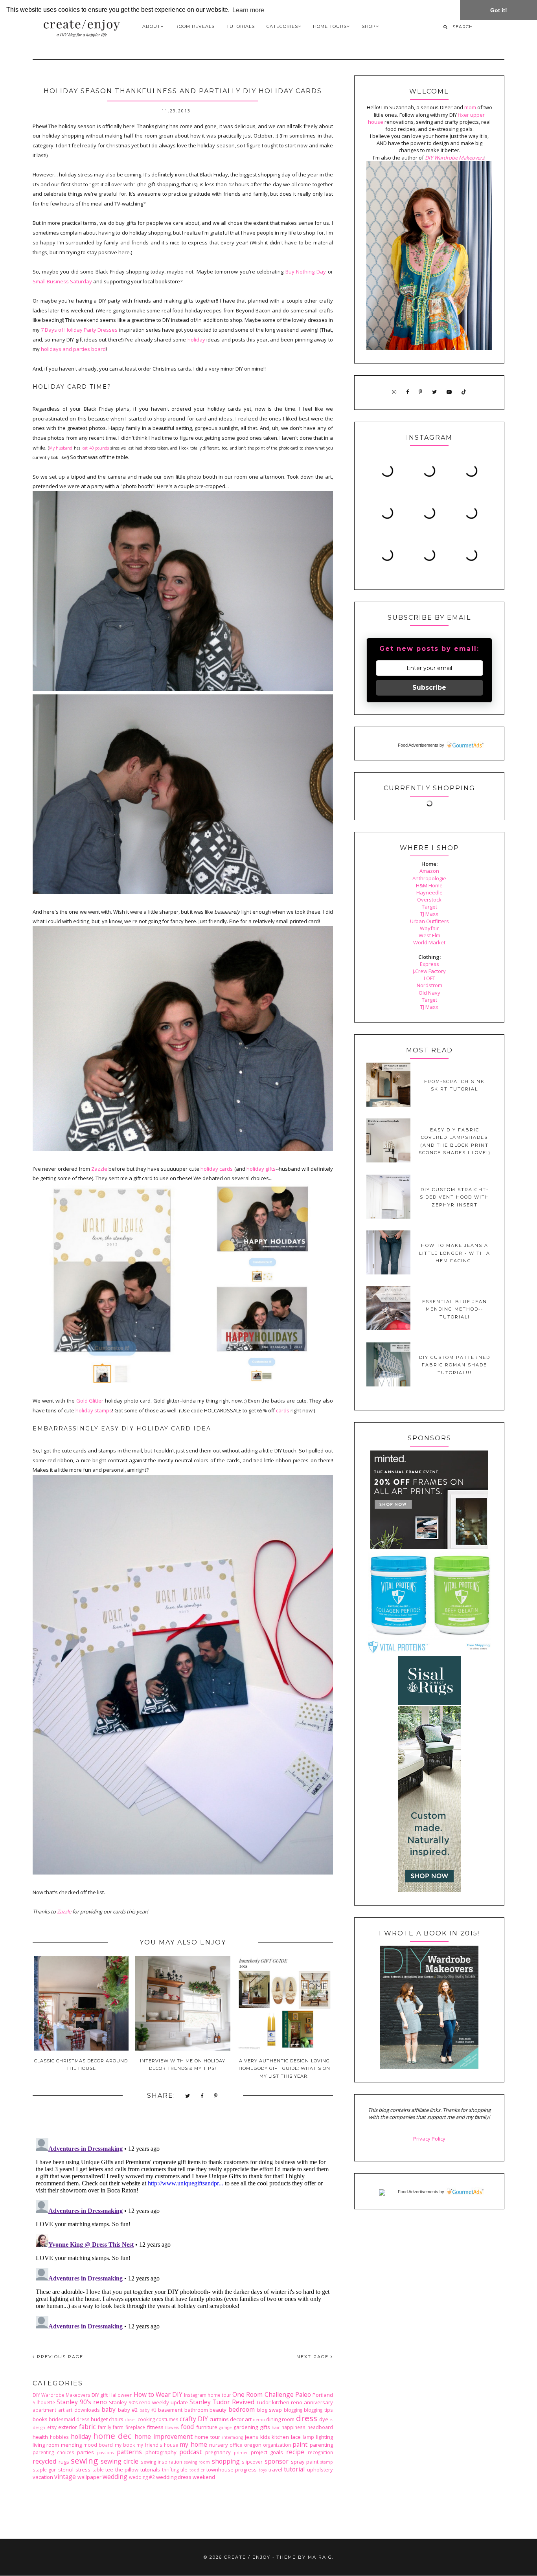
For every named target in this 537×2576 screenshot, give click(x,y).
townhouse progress (232, 2470)
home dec (112, 2436)
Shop (369, 26)
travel (275, 2470)
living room (46, 2445)
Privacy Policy (429, 2139)
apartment (44, 2410)
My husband (61, 448)
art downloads (83, 2410)
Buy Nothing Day (306, 272)
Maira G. (321, 2557)
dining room (280, 2419)
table (98, 2470)
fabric (87, 2427)
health (40, 2437)
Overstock (429, 900)
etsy (52, 2427)
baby (109, 2409)
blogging (293, 2410)
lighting (325, 2437)
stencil (66, 2470)
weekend (204, 2477)
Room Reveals (195, 26)
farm (118, 2427)
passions (105, 2453)
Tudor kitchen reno (279, 2402)
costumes (167, 2419)
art (61, 2410)
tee (109, 2470)
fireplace (135, 2427)
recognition (320, 2452)
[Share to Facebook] (202, 2096)
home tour (207, 2437)
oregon (253, 2445)
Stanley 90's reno (82, 2402)
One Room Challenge (263, 2394)
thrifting (170, 2470)
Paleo (303, 2394)
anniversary (318, 2402)
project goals (267, 2452)
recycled (44, 2461)
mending (71, 2445)
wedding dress (174, 2477)
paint (300, 2444)
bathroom (196, 2410)
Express (429, 964)
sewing (84, 2460)
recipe (295, 2452)
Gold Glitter (90, 1401)
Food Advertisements (418, 745)
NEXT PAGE (314, 2357)
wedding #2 (142, 2477)
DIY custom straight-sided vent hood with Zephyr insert (455, 1197)
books (40, 2419)
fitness (155, 2427)
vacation (43, 2477)
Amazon (429, 871)
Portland (323, 2395)
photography (161, 2452)
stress (83, 2470)
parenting (321, 2445)
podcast (190, 2452)
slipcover (252, 2462)
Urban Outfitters (429, 921)
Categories (282, 26)
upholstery (320, 2470)
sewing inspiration (162, 2462)
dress (307, 2418)
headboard (320, 2427)
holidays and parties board (73, 349)
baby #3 (148, 2410)
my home (193, 2444)
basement (170, 2410)
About (151, 26)
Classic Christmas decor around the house (81, 2065)
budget (99, 2419)
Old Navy (429, 993)
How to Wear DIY (158, 2394)
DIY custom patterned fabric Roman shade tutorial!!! (455, 1365)
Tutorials (241, 26)
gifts (265, 2427)
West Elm (429, 935)
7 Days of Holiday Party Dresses (79, 330)
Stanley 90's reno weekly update (149, 2402)
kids (265, 2437)
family (105, 2427)
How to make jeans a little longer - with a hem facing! (455, 1253)
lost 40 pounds (95, 448)
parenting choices (53, 2452)
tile (184, 2470)
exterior (68, 2427)
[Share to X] (188, 2096)
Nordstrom (429, 985)
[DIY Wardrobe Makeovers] (429, 2067)
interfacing (233, 2437)
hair (276, 2427)
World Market (429, 942)
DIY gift (100, 2395)
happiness (293, 2427)
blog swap (270, 2410)
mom (470, 107)
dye (324, 2419)
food (187, 2427)
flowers (172, 2427)
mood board (98, 2445)
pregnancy (218, 2452)
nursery (219, 2445)
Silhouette (44, 2402)
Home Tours (330, 26)
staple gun (45, 2470)
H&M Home (429, 885)
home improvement (164, 2436)
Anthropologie (429, 878)
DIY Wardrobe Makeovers (62, 2395)
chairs (116, 2419)
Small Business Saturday (62, 281)
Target (429, 907)
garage (225, 2427)
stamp (327, 2462)
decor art (241, 2419)
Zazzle (99, 1169)
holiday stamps (94, 1410)
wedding (115, 2477)
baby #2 (128, 2410)
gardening (246, 2427)
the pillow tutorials (138, 2470)
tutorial (294, 2469)
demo (259, 2420)
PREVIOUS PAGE (59, 2357)
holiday (196, 340)
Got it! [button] (499, 10)
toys (263, 2470)
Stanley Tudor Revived (222, 2402)
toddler (197, 2470)
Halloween (121, 2395)
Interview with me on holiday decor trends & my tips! (183, 2065)
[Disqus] (183, 2233)
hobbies (59, 2437)
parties (86, 2452)
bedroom (242, 2409)
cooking (146, 2419)
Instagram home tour (208, 2395)
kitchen (280, 2437)
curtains (219, 2419)
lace (296, 2437)
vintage (65, 2477)
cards (283, 1410)
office (236, 2445)
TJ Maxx (429, 914)
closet (130, 2420)
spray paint (305, 2462)
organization (277, 2445)
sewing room (197, 2462)
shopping (226, 2461)
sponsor (277, 2461)
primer (241, 2453)
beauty (218, 2410)
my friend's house (157, 2445)
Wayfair (429, 928)
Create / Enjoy (247, 2557)
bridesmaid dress (69, 2419)
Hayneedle (429, 892)
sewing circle (120, 2461)
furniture (207, 2427)
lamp (308, 2437)
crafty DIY (194, 2419)
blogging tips (318, 2410)
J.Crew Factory (429, 971)
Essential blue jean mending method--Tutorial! (455, 1309)
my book (125, 2445)
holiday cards (217, 1169)
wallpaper (89, 2477)
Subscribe (429, 688)
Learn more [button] (248, 10)
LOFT (429, 978)
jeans (252, 2437)
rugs (64, 2462)
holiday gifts (261, 1169)
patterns (129, 2452)
